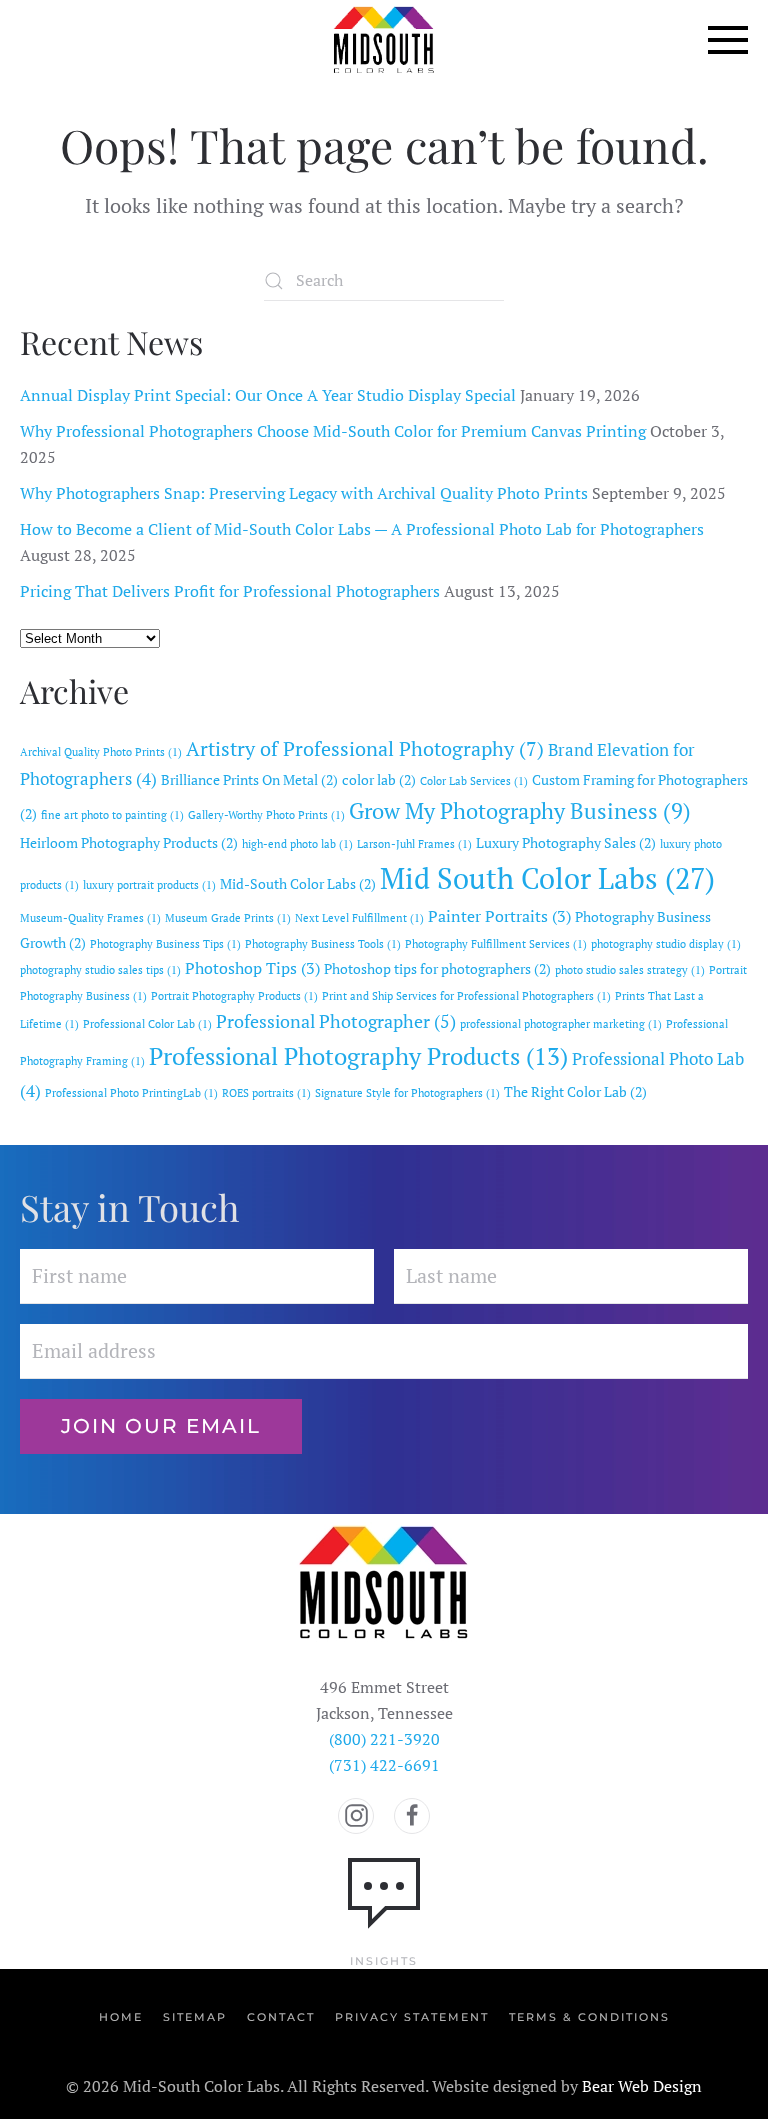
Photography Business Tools (323, 944)
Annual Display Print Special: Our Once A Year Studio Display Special (268, 395)
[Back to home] (384, 40)
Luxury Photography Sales (566, 843)
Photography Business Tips (165, 944)
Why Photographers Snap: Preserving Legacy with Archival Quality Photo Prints (304, 493)
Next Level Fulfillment (359, 918)
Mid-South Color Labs (298, 884)
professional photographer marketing (561, 1024)
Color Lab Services (474, 781)
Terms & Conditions (589, 2017)
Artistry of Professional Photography (365, 748)
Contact (281, 2017)
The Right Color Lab (575, 1092)
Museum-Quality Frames (90, 918)
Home (121, 2017)
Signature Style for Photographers (407, 1093)
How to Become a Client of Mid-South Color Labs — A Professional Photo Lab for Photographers (362, 529)
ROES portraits (266, 1093)
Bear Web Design (642, 2086)
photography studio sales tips (100, 970)
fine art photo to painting (112, 815)
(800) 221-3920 (384, 1739)
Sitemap (195, 2017)
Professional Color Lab (147, 1024)
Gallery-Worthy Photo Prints (266, 815)
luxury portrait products (149, 885)
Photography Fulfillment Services (496, 944)
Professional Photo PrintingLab (131, 1093)
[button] (728, 40)
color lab (379, 780)
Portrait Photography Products (234, 996)
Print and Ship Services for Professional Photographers (466, 996)
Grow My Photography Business (520, 810)
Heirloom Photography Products (129, 843)
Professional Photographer (336, 1021)
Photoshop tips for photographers (437, 969)
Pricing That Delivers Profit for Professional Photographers (230, 591)
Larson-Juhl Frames (414, 844)
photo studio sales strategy (630, 970)
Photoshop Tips (252, 968)
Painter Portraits (499, 916)
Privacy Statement (412, 2017)
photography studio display (666, 944)
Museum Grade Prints (228, 918)
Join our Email (161, 1426)
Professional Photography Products (358, 1056)
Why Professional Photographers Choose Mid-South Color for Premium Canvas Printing (333, 431)
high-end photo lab (297, 844)
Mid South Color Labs (547, 878)
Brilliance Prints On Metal (249, 780)
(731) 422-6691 (384, 1765)
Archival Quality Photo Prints (101, 752)
